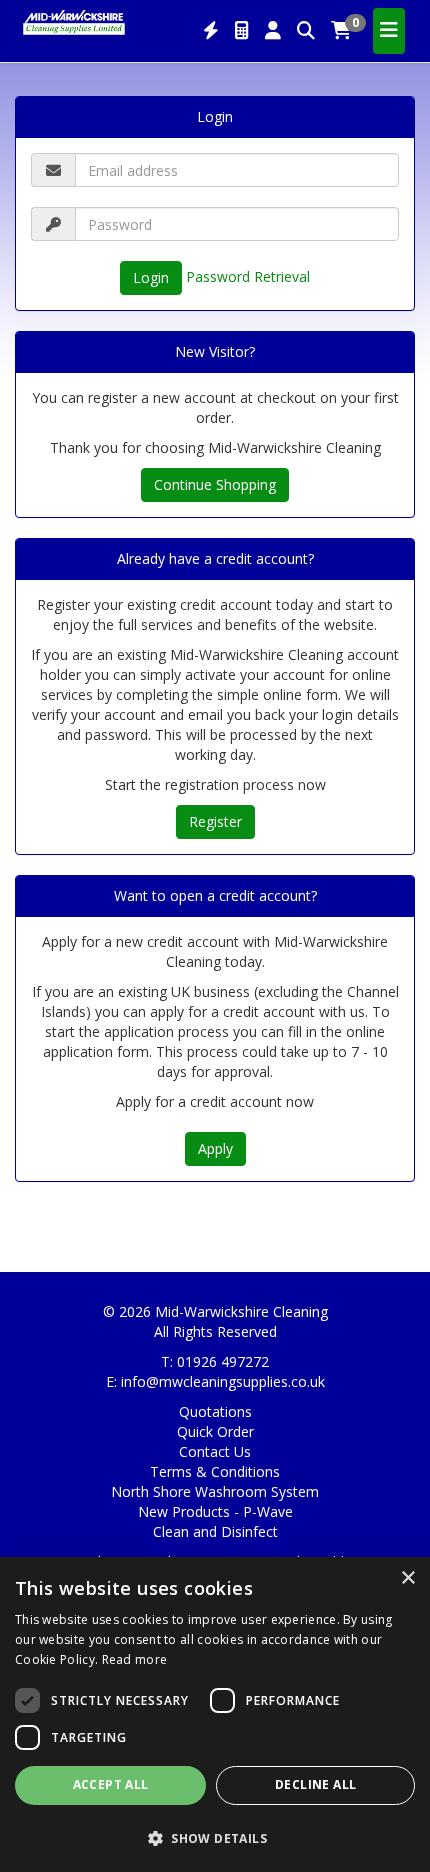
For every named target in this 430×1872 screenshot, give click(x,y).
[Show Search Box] (306, 31)
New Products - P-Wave (215, 1511)
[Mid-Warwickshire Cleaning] (74, 21)
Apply (215, 1148)
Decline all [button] (315, 1784)
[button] (215, 1837)
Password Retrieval (248, 276)
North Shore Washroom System (215, 1491)
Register (215, 821)
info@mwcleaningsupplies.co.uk (223, 1381)
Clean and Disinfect (215, 1531)
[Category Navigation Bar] (389, 31)
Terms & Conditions (215, 1471)
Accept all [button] (111, 1784)
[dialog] (215, 1714)
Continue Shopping (215, 484)
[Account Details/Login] (273, 31)
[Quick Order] (211, 31)
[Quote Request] (242, 31)
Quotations (215, 1411)
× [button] (407, 1578)
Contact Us (215, 1451)
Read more (135, 1659)
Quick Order (215, 1431)
